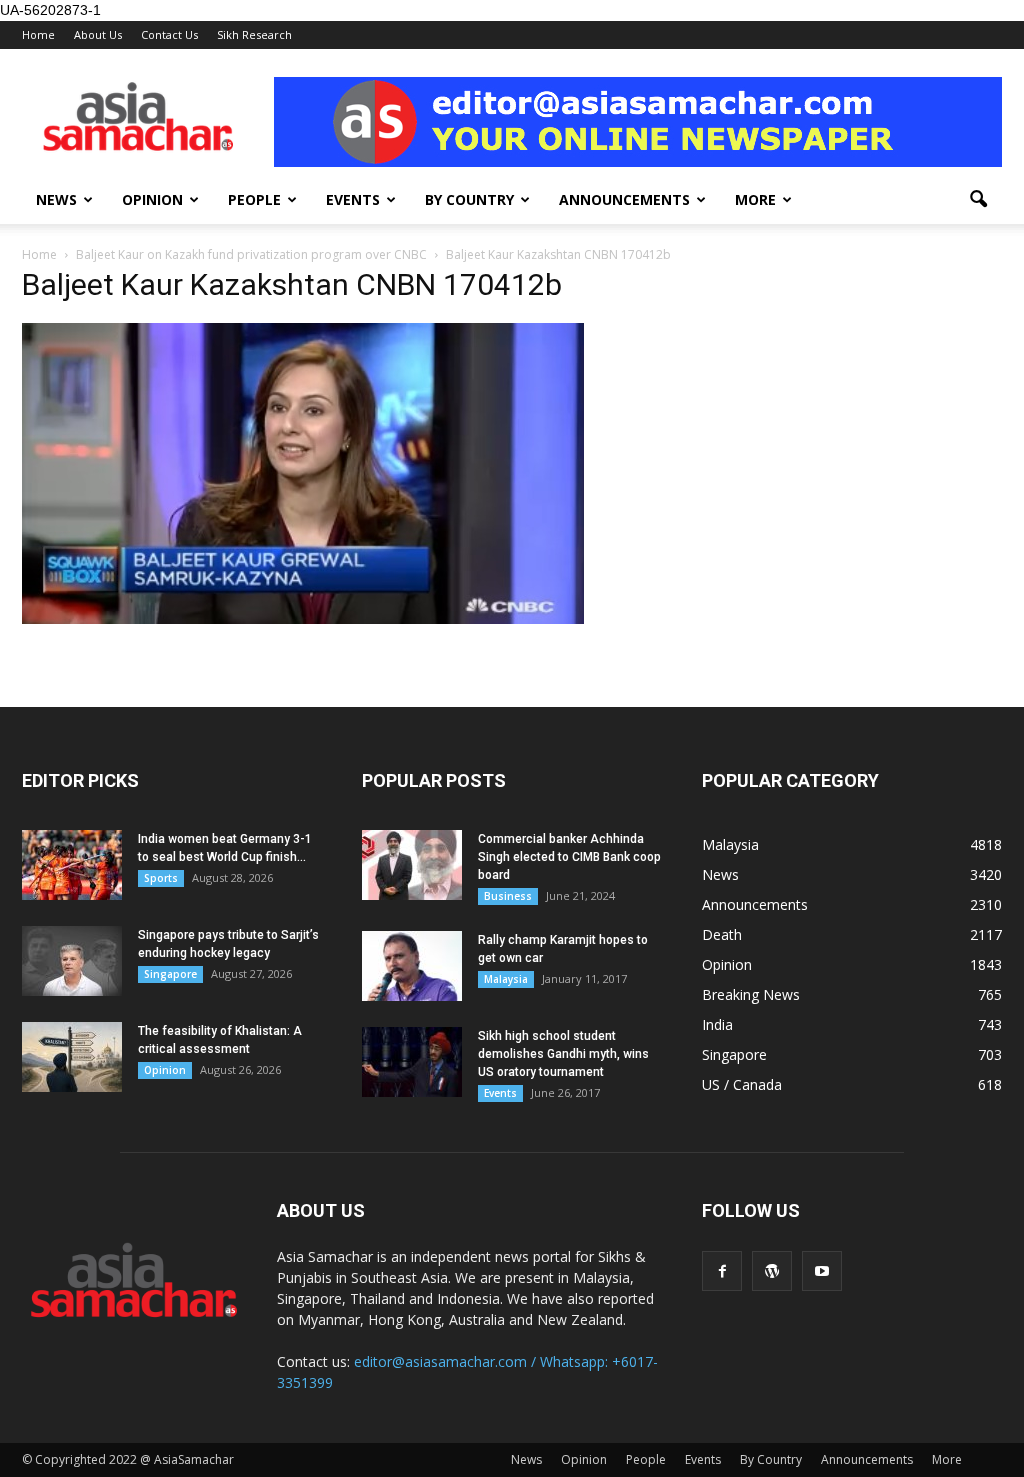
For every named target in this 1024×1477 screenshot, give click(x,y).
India (717, 1024)
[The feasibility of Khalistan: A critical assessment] (72, 1057)
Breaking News (751, 994)
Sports (161, 878)
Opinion (152, 199)
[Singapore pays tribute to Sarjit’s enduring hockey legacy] (72, 961)
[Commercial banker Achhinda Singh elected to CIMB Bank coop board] (412, 865)
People (254, 199)
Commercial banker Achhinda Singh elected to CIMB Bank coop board (569, 857)
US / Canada (742, 1084)
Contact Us (169, 34)
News (56, 199)
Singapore (170, 974)
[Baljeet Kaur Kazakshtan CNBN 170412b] (303, 619)
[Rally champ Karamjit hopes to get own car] (412, 966)
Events (353, 199)
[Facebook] (722, 1271)
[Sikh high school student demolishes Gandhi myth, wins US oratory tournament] (412, 1062)
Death (722, 934)
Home (38, 34)
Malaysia (506, 979)
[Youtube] (822, 1271)
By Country (469, 199)
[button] (978, 200)
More (755, 199)
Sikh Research (254, 34)
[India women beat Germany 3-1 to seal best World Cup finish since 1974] (72, 865)
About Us (98, 34)
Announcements (624, 199)
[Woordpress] (772, 1271)
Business (508, 896)
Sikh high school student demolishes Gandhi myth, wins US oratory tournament (563, 1054)
